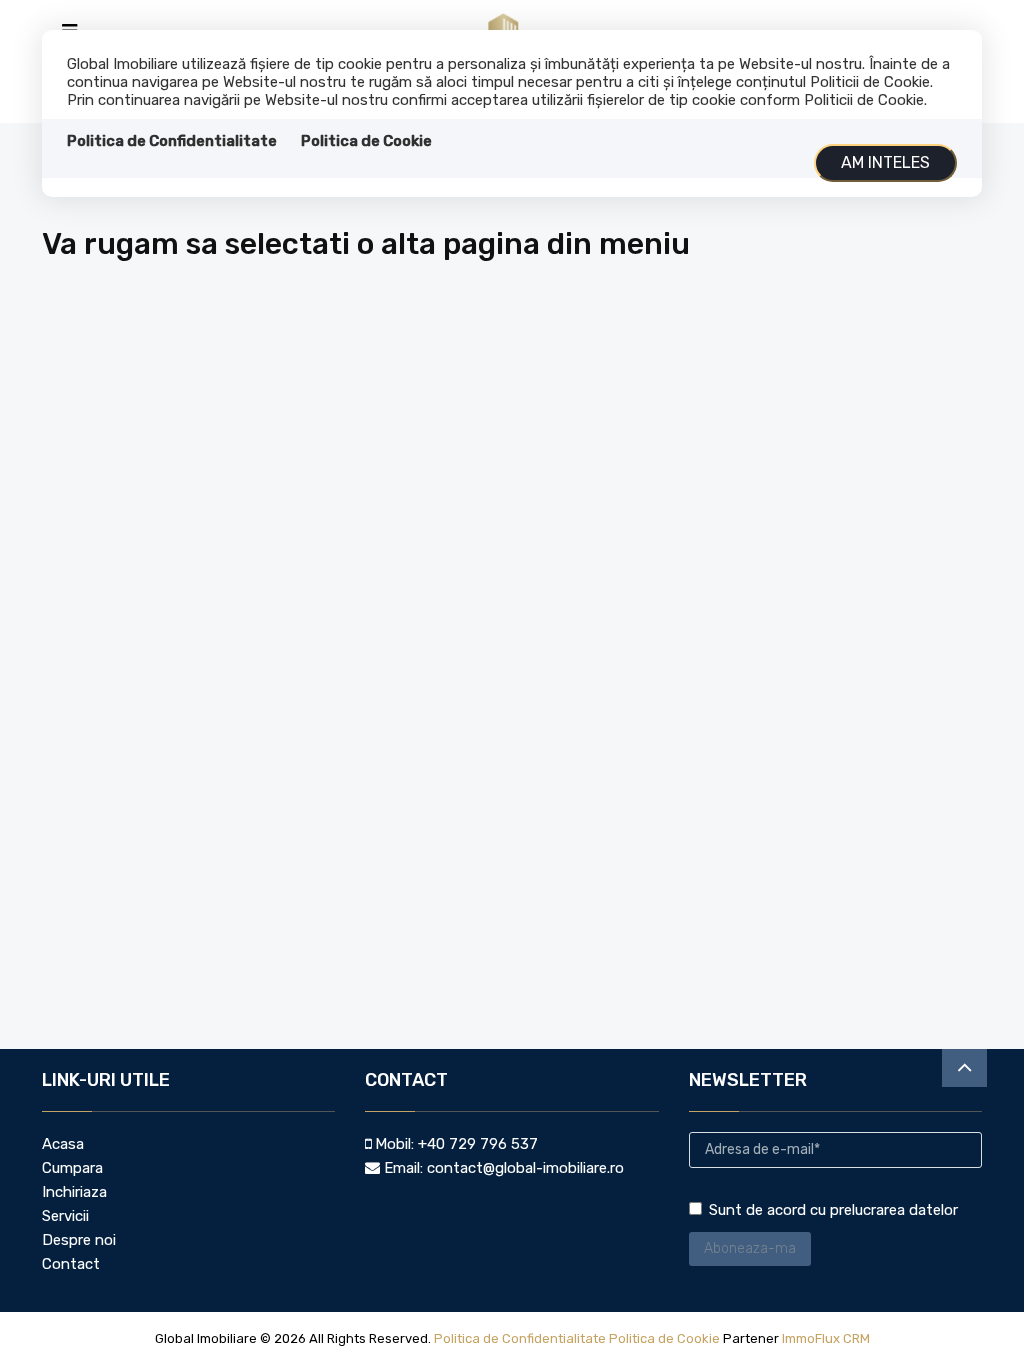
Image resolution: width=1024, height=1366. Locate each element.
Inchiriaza (74, 1192)
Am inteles (885, 162)
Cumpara (72, 1168)
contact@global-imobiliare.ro (525, 1168)
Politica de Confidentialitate (172, 141)
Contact (71, 1264)
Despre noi (79, 1240)
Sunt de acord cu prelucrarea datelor (833, 1210)
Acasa (63, 1144)
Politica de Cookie (366, 141)
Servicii (65, 1216)
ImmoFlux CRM (826, 1338)
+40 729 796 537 (478, 1144)
